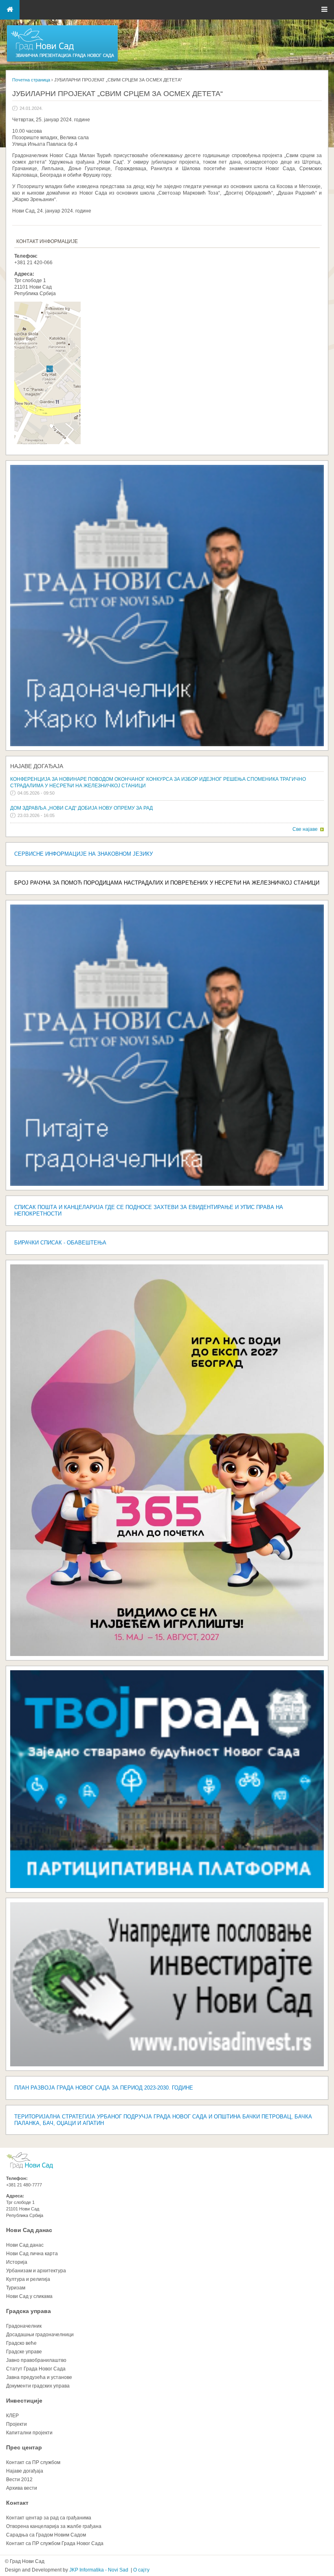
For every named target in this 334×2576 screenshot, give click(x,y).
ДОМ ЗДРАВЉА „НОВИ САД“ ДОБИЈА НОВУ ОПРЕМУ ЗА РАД (81, 808)
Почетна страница (31, 80)
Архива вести (22, 2488)
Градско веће (21, 2343)
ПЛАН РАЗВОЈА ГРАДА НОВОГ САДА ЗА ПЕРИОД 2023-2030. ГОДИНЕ (104, 2088)
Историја (17, 2262)
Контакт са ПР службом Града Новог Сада (55, 2543)
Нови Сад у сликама (29, 2296)
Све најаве (305, 829)
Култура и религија (28, 2279)
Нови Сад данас (29, 2230)
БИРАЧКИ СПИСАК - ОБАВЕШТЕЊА (60, 1243)
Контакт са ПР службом (33, 2462)
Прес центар (24, 2447)
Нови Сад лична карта (32, 2254)
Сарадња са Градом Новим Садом (46, 2535)
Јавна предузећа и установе (39, 2377)
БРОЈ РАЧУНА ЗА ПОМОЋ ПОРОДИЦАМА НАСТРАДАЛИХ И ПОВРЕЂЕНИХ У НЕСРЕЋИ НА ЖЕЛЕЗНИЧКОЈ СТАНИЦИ (167, 883)
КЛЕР (12, 2416)
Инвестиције (24, 2401)
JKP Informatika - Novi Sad (99, 2570)
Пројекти (16, 2424)
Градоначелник (24, 2326)
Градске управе (24, 2352)
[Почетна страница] (62, 61)
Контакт (17, 2503)
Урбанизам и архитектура (36, 2271)
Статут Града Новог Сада (36, 2369)
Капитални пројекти (29, 2433)
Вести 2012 (19, 2480)
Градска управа (29, 2311)
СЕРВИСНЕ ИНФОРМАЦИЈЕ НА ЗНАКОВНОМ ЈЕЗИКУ (83, 854)
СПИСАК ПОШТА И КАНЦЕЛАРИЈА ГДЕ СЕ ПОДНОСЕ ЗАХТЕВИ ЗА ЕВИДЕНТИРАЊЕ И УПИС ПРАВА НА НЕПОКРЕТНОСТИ (149, 1210)
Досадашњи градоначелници (40, 2335)
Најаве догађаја (37, 766)
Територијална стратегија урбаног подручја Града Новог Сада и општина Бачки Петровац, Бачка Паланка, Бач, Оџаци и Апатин (163, 2120)
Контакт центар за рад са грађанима (49, 2518)
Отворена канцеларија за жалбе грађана (54, 2526)
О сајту (141, 2570)
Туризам (16, 2288)
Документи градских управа (38, 2386)
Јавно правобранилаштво (36, 2360)
